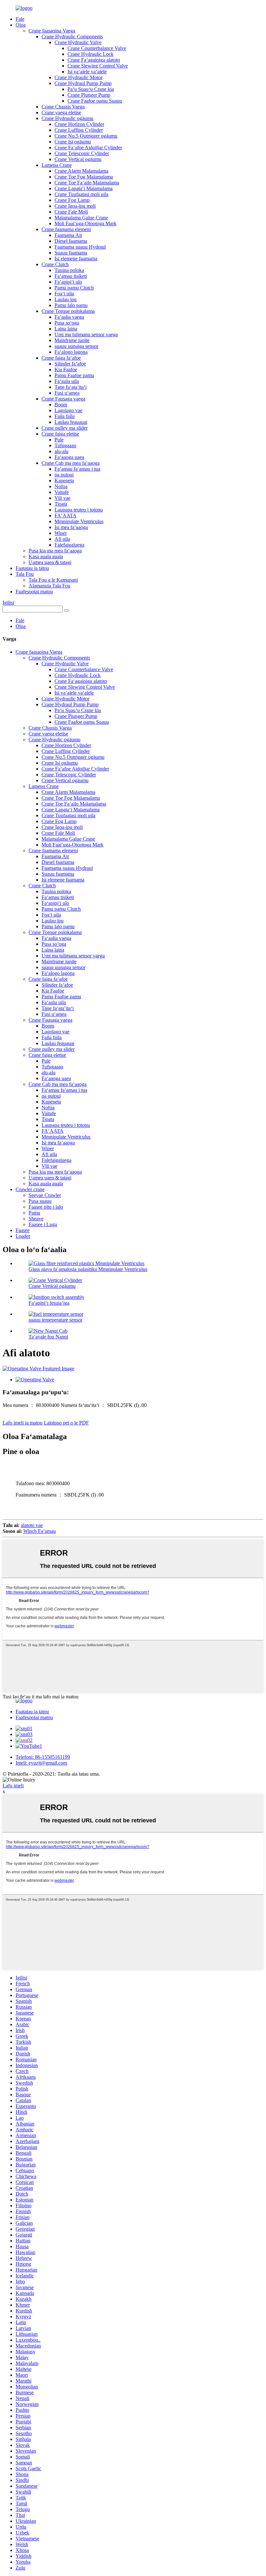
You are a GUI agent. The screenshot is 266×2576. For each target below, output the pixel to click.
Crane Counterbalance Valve (97, 48)
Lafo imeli (13, 1786)
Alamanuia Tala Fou (49, 586)
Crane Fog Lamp (72, 200)
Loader (23, 1236)
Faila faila (65, 416)
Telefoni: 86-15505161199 (43, 1757)
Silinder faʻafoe (70, 364)
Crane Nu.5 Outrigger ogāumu (86, 136)
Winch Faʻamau (40, 1531)
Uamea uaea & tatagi (50, 562)
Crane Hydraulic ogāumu (67, 118)
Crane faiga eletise (60, 434)
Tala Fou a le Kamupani (53, 580)
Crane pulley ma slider (65, 428)
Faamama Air (68, 235)
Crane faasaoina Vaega (52, 31)
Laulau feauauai (71, 422)
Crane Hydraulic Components (72, 37)
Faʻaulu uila (67, 381)
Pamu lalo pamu (71, 305)
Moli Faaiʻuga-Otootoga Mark (85, 223)
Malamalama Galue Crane (81, 218)
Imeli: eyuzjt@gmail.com (41, 1763)
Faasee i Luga (43, 1224)
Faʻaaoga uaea (69, 457)
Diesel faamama (71, 241)
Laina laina (66, 329)
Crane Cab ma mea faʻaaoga (71, 463)
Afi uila (62, 539)
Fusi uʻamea (67, 393)
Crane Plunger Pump (89, 95)
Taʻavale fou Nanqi (48, 1337)
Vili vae (62, 498)
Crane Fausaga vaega (63, 399)
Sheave (36, 1219)
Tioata (61, 504)
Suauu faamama (71, 253)
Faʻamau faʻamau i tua (77, 469)
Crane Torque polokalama (68, 311)
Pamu (34, 1213)
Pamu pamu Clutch (74, 288)
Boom (61, 405)
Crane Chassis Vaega (63, 107)
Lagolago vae (68, 410)
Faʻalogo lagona (71, 352)
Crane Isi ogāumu (73, 142)
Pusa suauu (40, 1201)
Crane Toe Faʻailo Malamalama (87, 183)
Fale (20, 19)
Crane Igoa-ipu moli (75, 206)
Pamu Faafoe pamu (74, 375)
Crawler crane (30, 1189)
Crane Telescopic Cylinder (82, 153)
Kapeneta (64, 481)
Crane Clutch (55, 264)
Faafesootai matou (34, 592)
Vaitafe (62, 492)
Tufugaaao (65, 445)
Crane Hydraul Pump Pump (83, 83)
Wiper (61, 533)
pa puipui (64, 475)
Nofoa (61, 486)
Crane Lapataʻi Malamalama (84, 188)
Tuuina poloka (69, 270)
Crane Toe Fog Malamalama (84, 177)
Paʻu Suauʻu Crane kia (91, 89)
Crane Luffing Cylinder (79, 130)
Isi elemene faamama (76, 259)
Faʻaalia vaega (69, 317)
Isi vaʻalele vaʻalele (87, 72)
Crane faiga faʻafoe (61, 358)
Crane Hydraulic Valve (78, 42)
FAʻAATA (66, 516)
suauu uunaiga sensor (76, 346)
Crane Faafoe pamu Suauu (95, 101)
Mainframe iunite (72, 340)
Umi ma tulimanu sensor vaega (86, 334)
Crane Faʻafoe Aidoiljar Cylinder (88, 148)
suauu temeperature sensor (55, 1320)
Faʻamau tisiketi (71, 276)
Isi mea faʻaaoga (71, 527)
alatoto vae (32, 1525)
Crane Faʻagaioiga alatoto (94, 60)
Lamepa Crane (57, 165)
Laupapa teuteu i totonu (79, 510)
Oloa (21, 25)
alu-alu (61, 451)
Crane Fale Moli (71, 212)
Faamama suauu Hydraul (80, 247)
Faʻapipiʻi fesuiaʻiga (49, 1303)
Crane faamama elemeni (66, 229)
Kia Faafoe (66, 370)
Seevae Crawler (45, 1195)
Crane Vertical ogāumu (78, 159)
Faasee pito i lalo (46, 1207)
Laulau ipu (66, 299)
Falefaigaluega (69, 545)
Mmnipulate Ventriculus (79, 521)
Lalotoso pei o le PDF (66, 1423)
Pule (59, 440)
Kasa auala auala (46, 556)
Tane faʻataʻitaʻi (71, 387)
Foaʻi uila (64, 294)
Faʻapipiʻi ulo (68, 282)
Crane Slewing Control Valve (98, 66)
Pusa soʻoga (67, 323)
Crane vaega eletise (61, 112)
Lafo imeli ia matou (23, 1423)
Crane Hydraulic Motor (79, 77)
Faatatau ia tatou (32, 568)
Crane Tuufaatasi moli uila (81, 194)
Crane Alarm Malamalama (81, 171)
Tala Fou (25, 574)
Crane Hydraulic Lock (91, 54)
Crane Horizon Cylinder (79, 124)
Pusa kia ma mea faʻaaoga (55, 551)
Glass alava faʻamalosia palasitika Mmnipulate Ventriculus (88, 1269)
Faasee (23, 1230)
